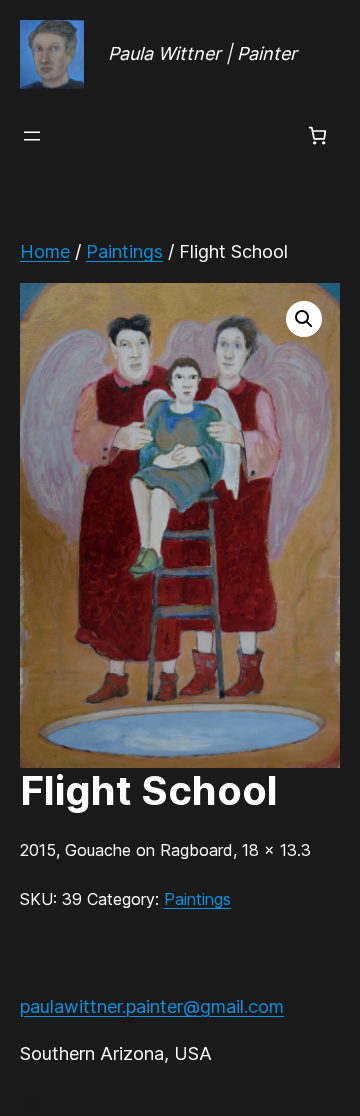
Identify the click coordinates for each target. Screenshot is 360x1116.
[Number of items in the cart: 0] (317, 135)
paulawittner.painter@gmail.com (152, 1006)
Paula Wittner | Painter (202, 53)
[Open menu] (32, 136)
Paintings (124, 251)
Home (45, 251)
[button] (304, 319)
